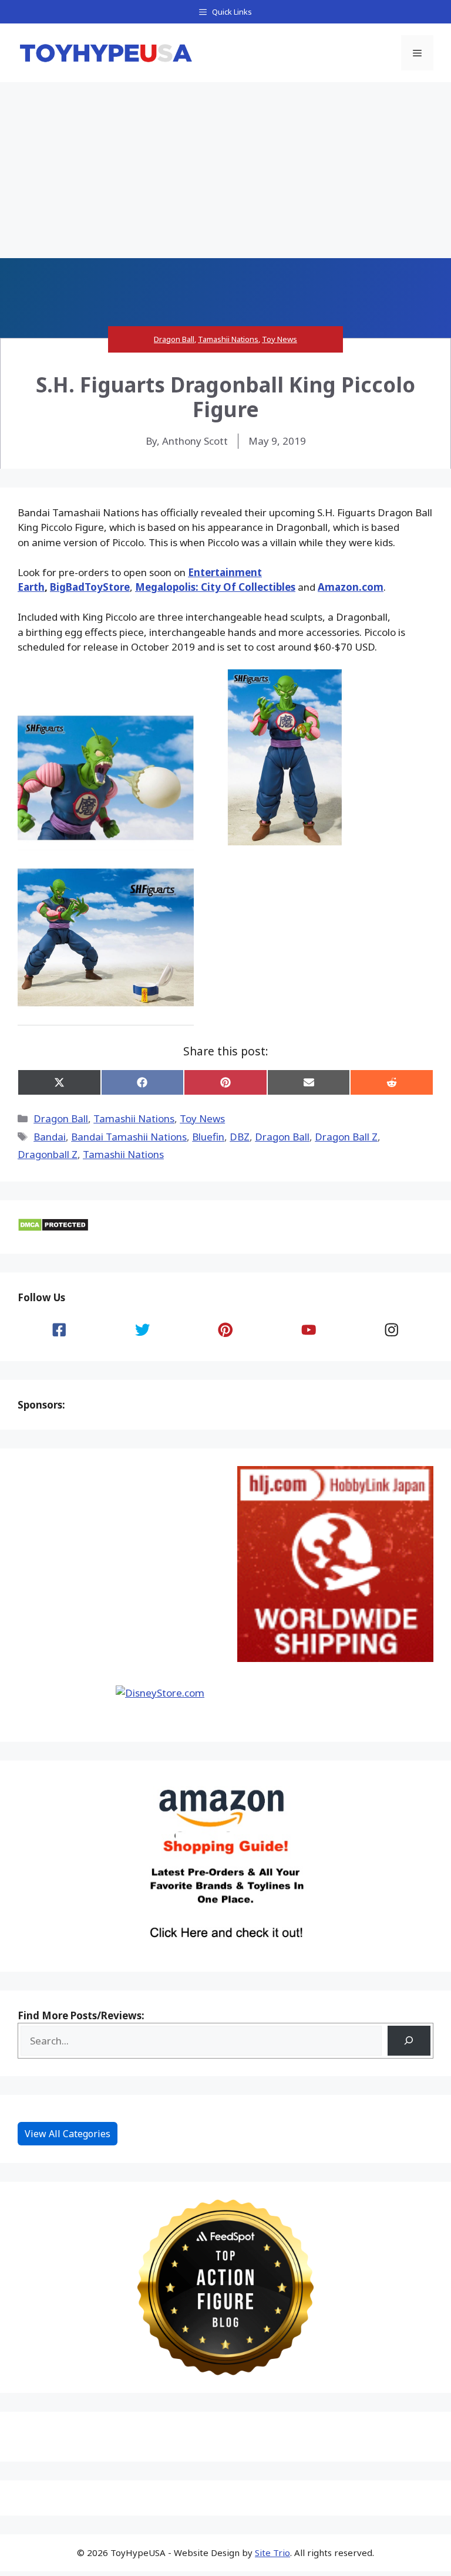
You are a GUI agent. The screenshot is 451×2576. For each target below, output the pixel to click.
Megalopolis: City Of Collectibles (215, 587)
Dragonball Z (48, 1154)
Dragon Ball (174, 339)
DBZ (240, 1137)
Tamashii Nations (228, 339)
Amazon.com (351, 587)
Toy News (280, 339)
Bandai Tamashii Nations (129, 1137)
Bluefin (208, 1137)
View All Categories (68, 2134)
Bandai (50, 1137)
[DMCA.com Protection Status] (53, 1228)
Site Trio (272, 2553)
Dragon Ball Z (346, 1137)
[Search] (409, 2041)
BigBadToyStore (90, 587)
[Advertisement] (225, 170)
